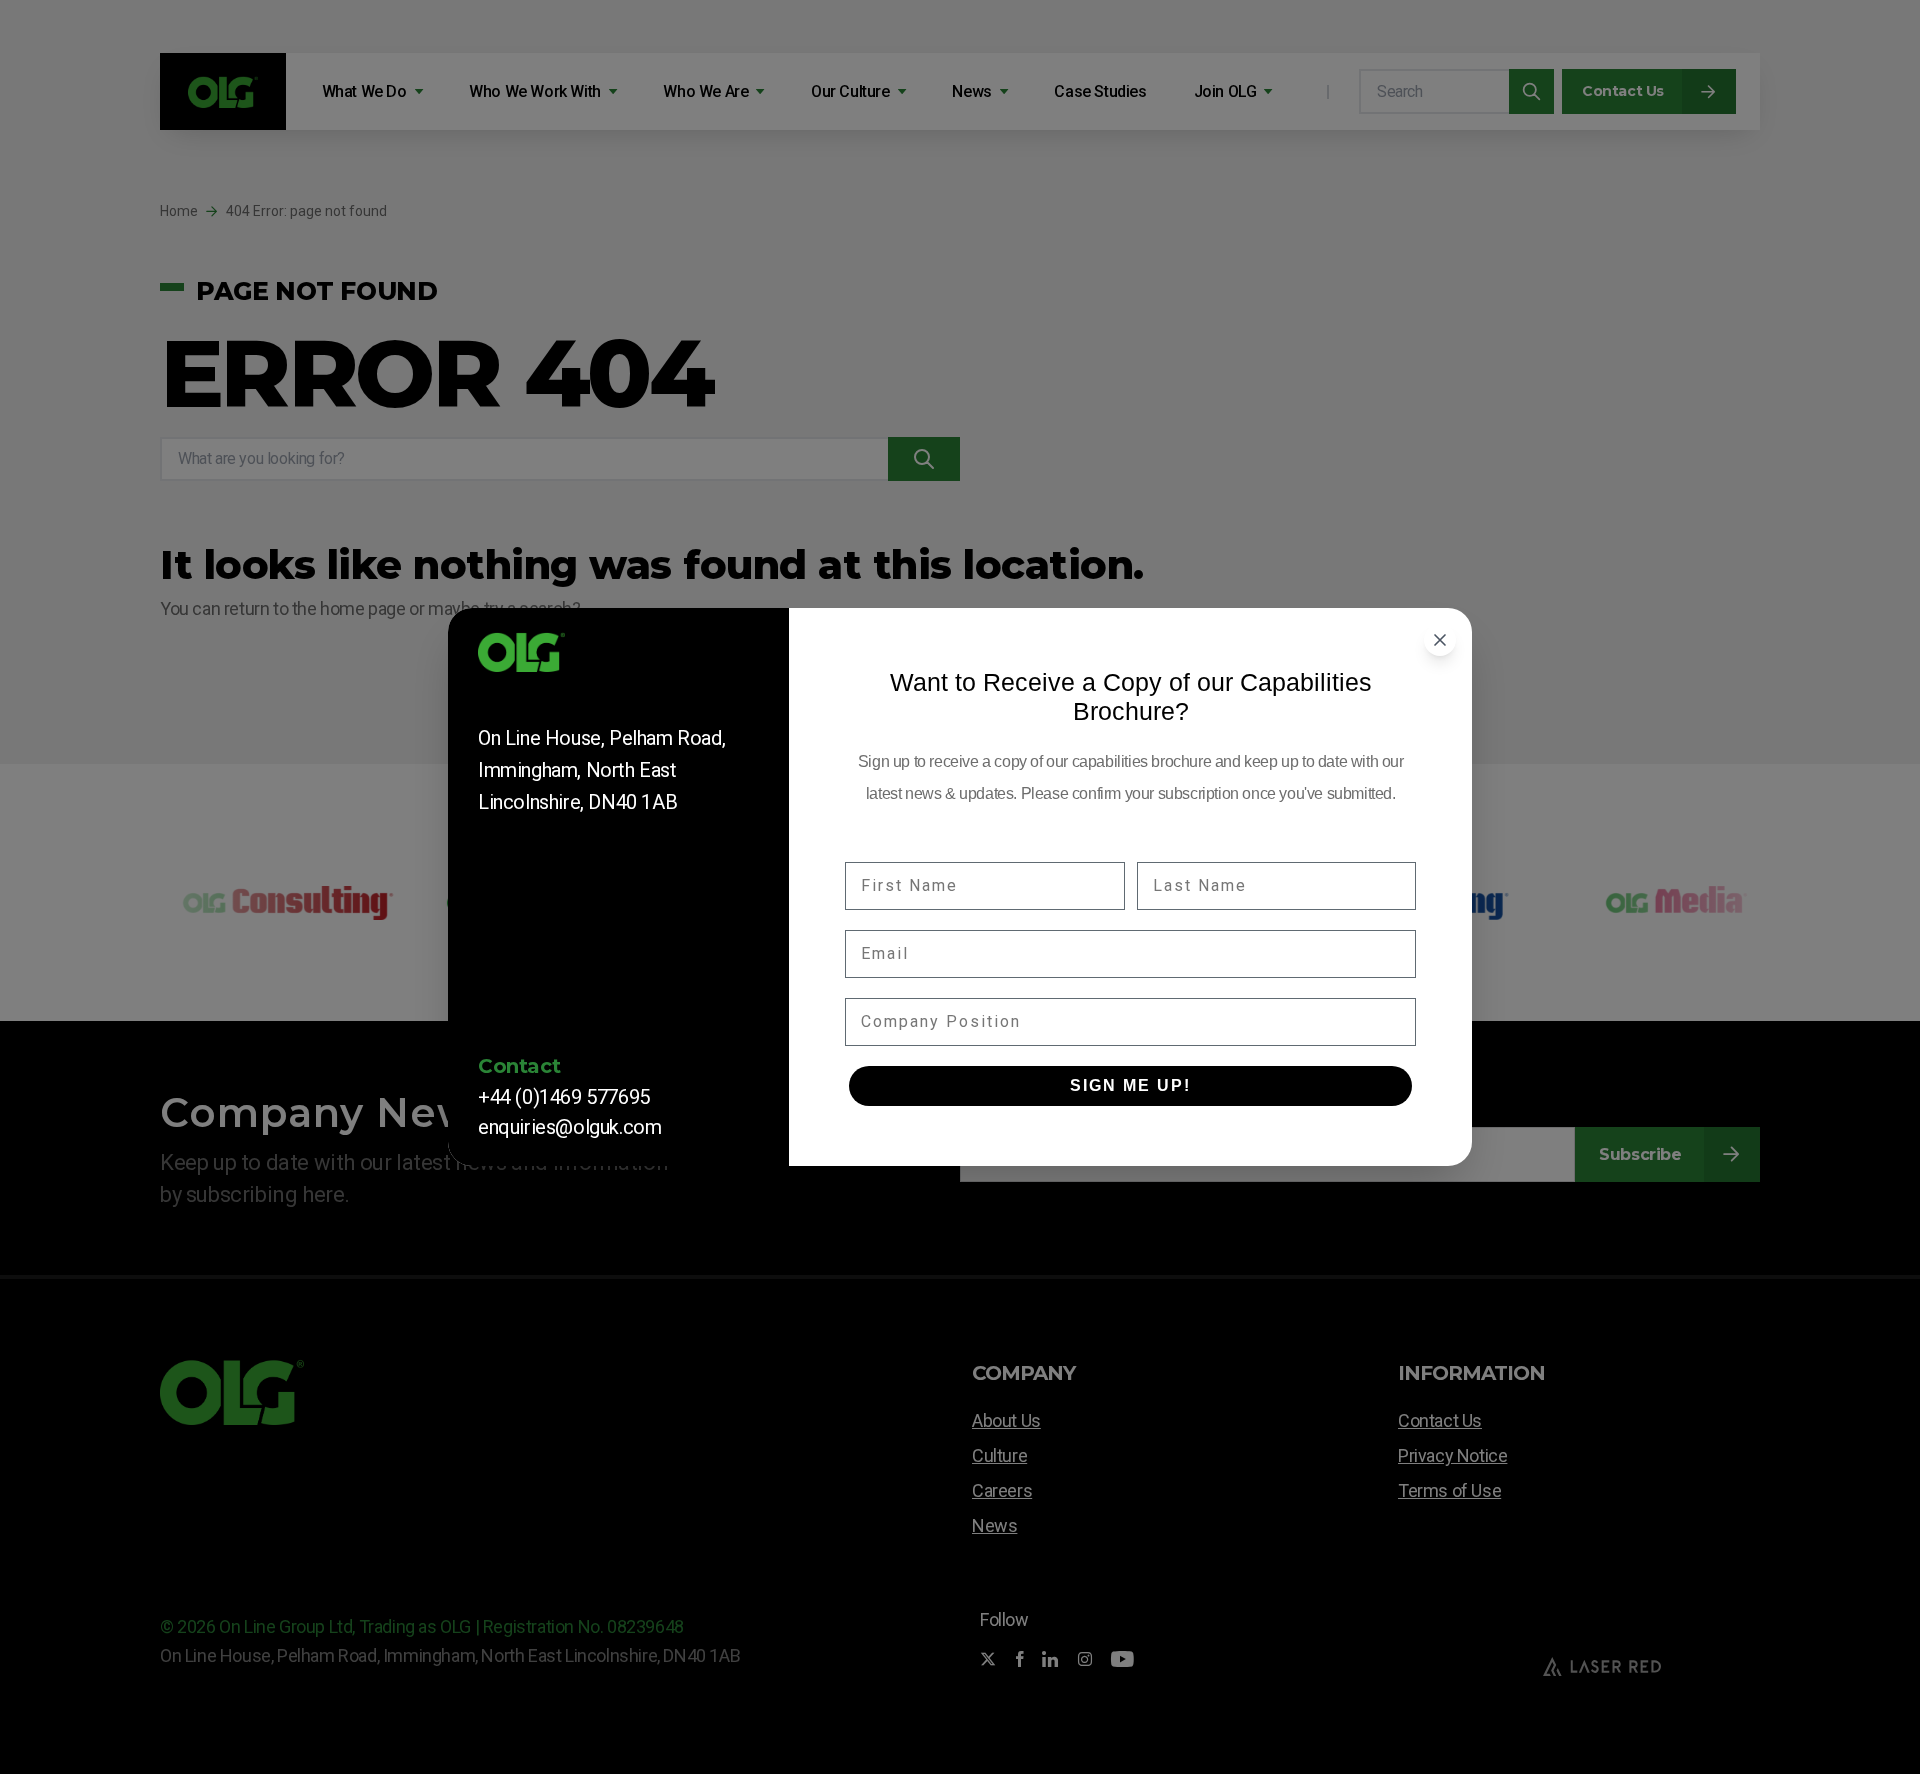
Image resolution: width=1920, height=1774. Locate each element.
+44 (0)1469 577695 (564, 1097)
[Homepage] (619, 659)
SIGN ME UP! (1130, 1085)
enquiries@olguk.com (569, 1127)
